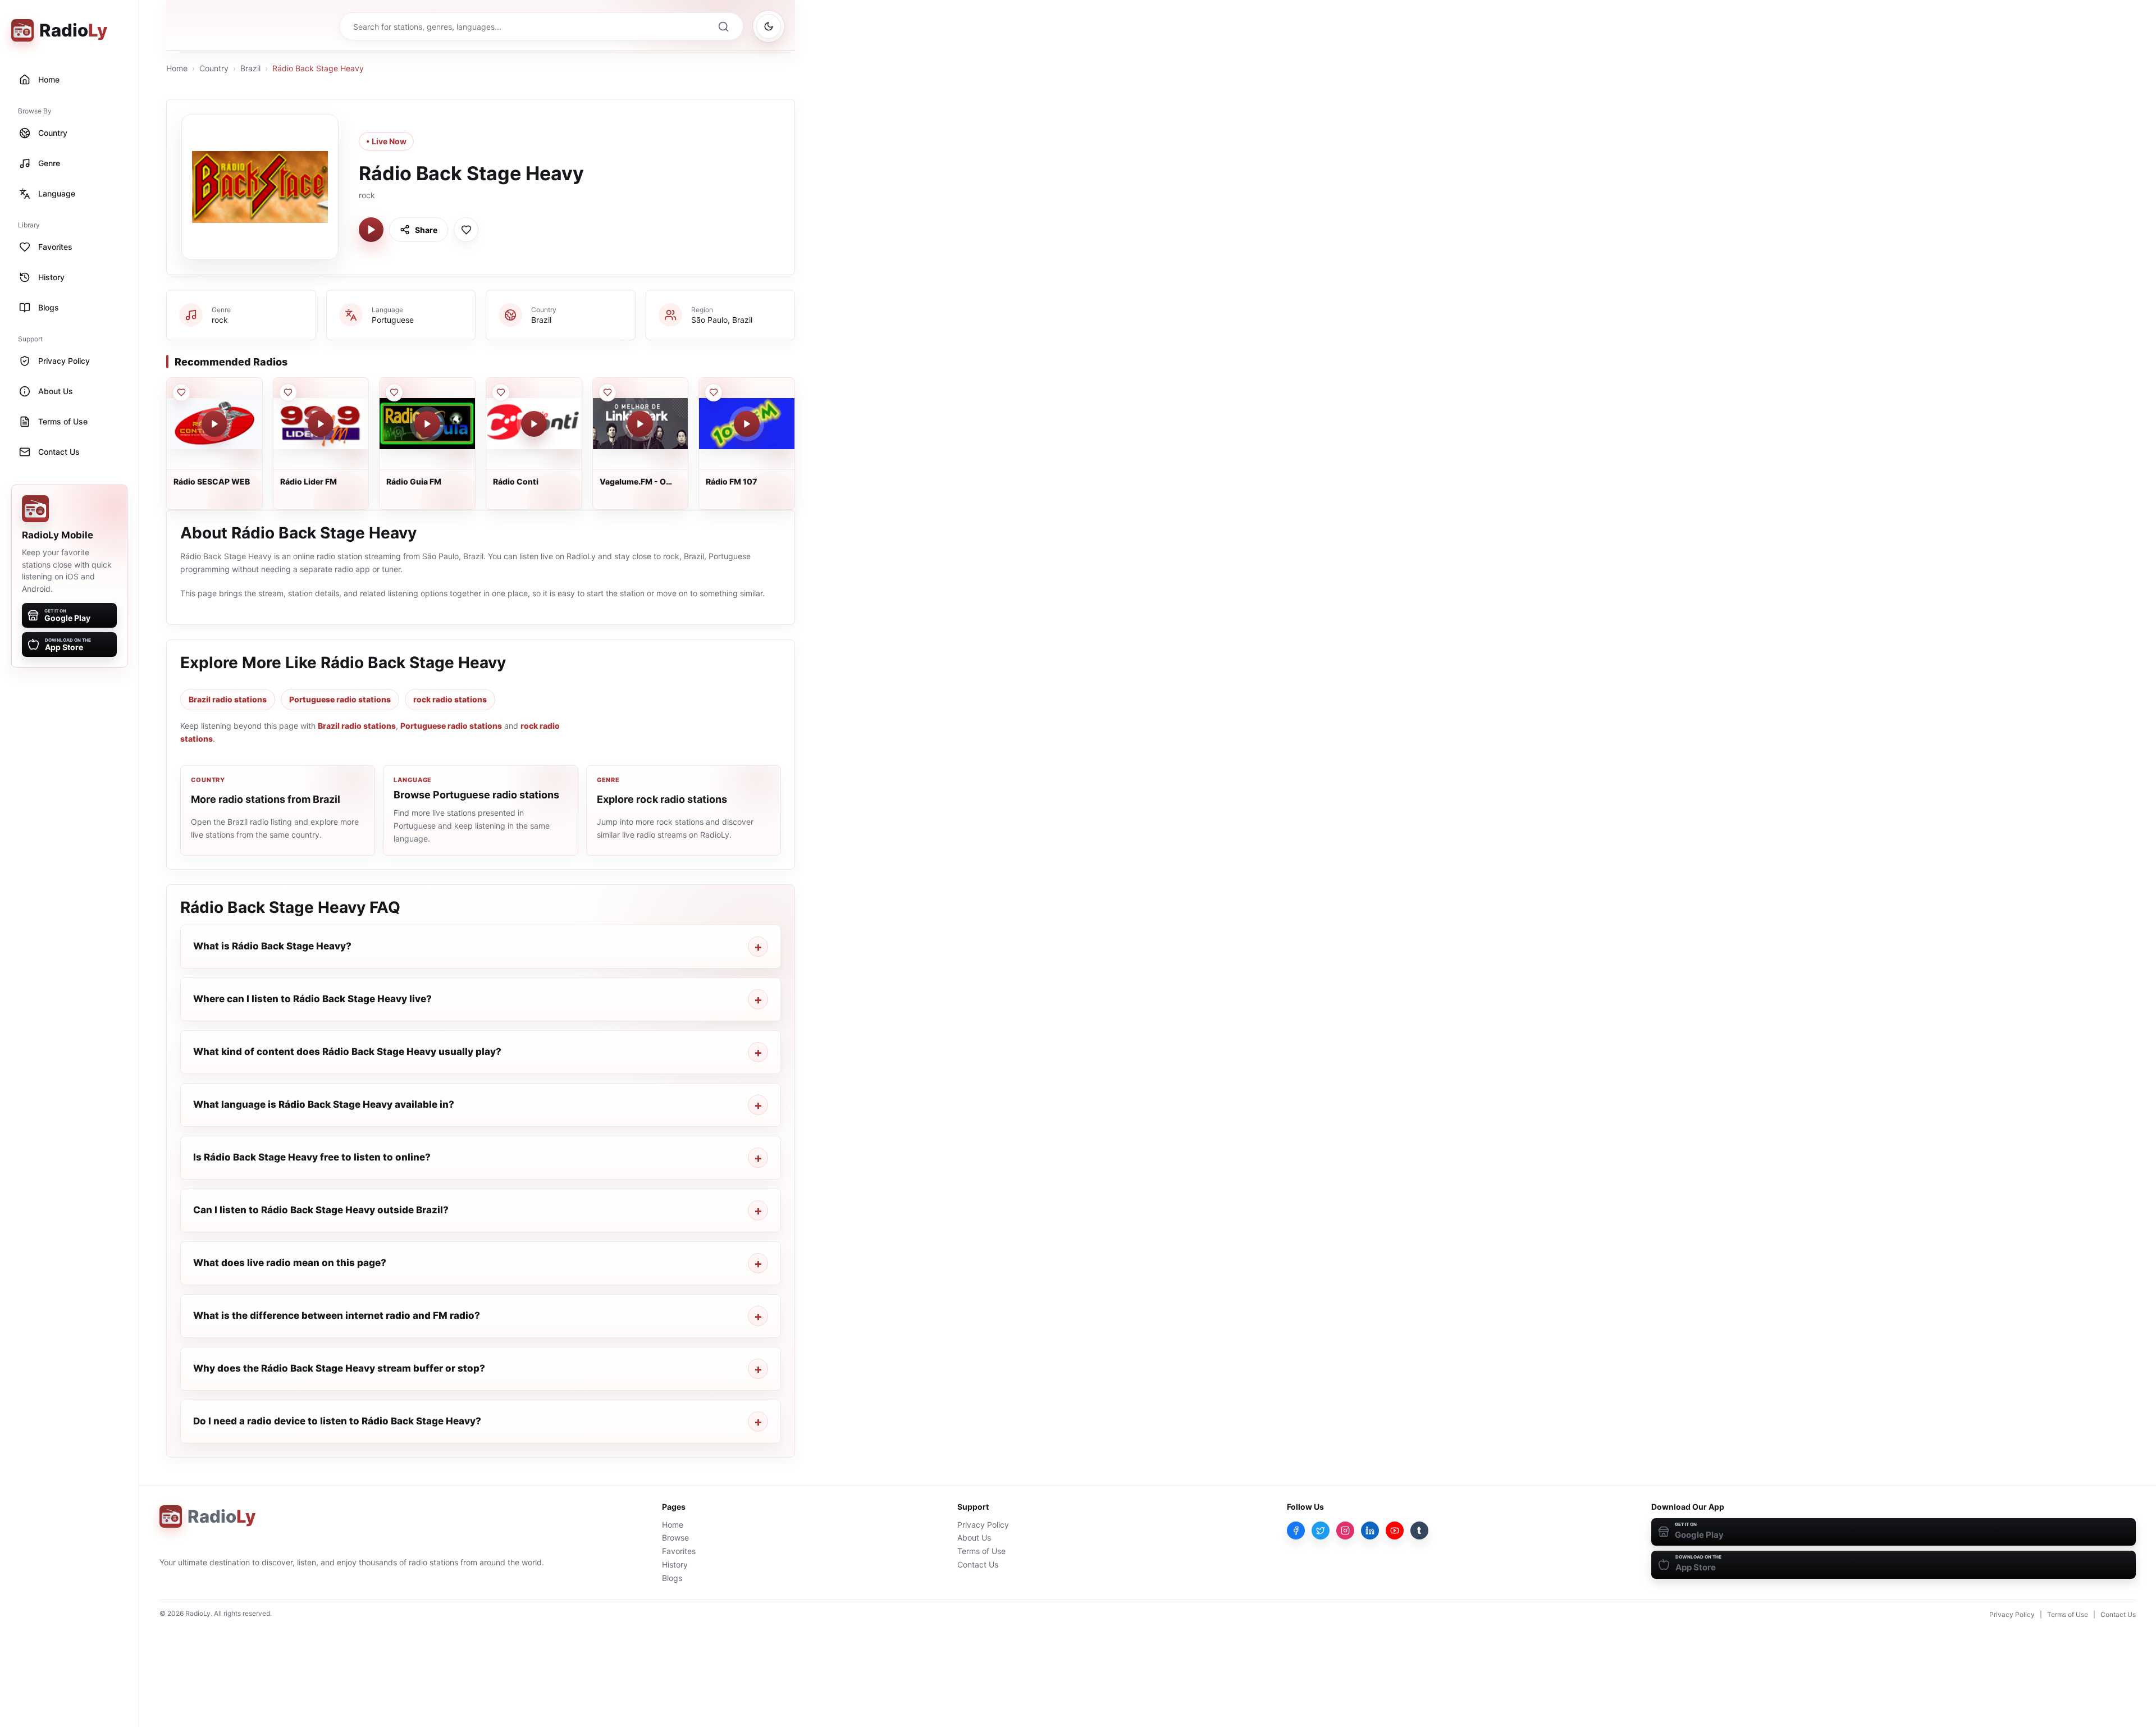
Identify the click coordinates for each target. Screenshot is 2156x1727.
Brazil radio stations (228, 699)
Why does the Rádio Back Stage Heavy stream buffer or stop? (339, 1368)
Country (214, 68)
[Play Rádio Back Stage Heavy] (371, 230)
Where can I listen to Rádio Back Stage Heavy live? (312, 999)
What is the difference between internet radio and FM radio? (337, 1315)
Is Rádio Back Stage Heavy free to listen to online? (312, 1157)
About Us (974, 1538)
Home (177, 68)
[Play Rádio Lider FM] (321, 424)
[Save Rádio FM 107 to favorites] (714, 392)
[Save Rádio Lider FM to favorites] (288, 392)
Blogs (672, 1578)
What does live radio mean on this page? (290, 1263)
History (675, 1564)
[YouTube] (1395, 1530)
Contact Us (978, 1564)
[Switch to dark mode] (769, 26)
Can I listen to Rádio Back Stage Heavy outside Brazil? (321, 1210)
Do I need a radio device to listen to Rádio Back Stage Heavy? (337, 1421)
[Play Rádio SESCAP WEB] (214, 424)
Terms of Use (981, 1551)
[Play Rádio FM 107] (747, 424)
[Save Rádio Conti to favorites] (501, 392)
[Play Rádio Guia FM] (427, 424)
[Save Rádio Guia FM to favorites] (394, 392)
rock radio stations (450, 699)
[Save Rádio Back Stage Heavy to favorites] (466, 230)
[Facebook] (1296, 1530)
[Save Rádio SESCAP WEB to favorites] (181, 392)
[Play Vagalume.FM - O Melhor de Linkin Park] (640, 424)
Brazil (250, 68)
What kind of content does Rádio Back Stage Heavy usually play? (347, 1052)
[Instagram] (1345, 1530)
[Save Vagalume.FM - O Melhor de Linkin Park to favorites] (607, 392)
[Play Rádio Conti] (534, 424)
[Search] (723, 26)
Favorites (679, 1551)
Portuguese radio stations (340, 699)
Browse (675, 1538)
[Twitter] (1321, 1530)
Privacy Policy (983, 1525)
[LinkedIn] (1370, 1530)
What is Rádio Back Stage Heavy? (272, 946)
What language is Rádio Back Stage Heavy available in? (324, 1104)
